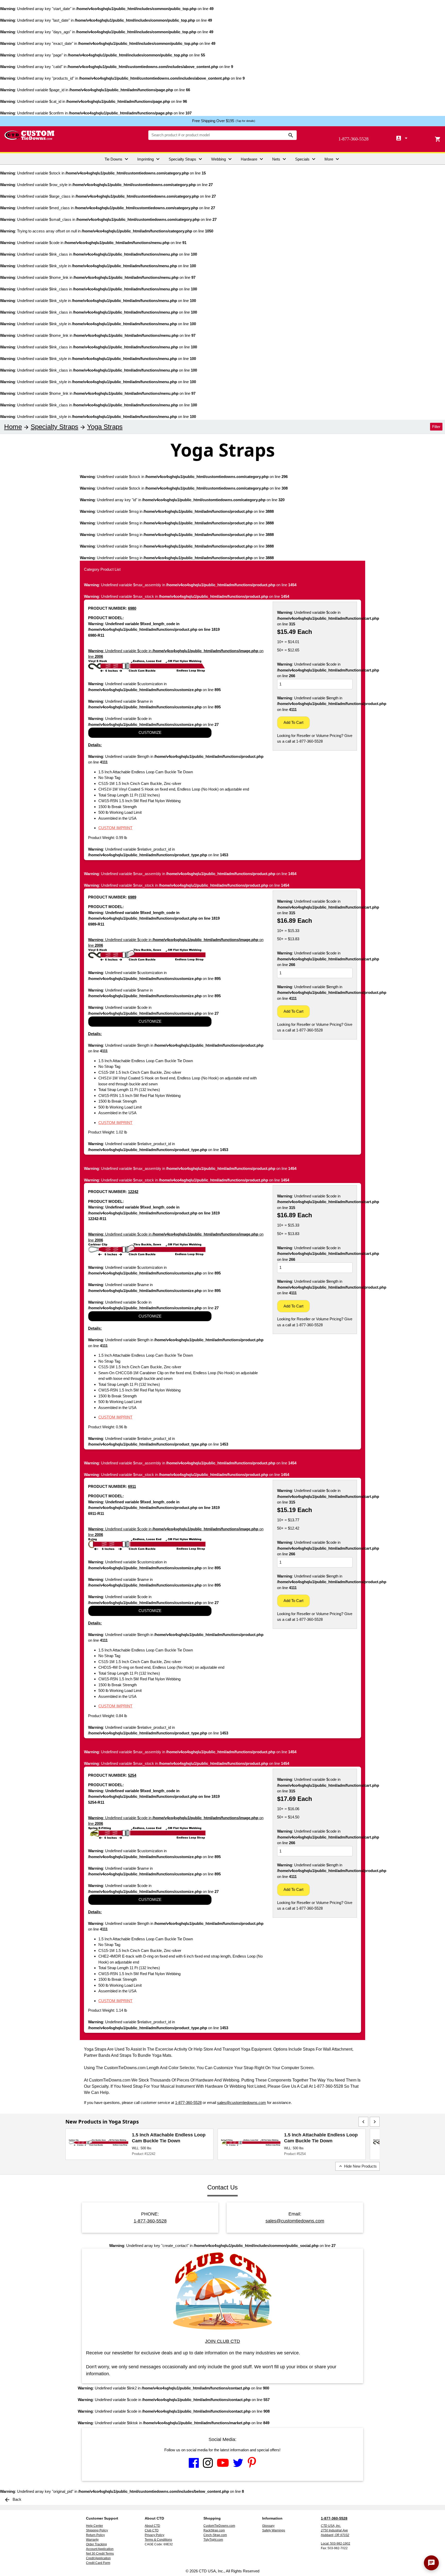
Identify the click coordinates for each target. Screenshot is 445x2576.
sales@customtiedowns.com (242, 2103)
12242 (133, 1192)
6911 (132, 1486)
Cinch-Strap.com (215, 2535)
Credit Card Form (98, 2563)
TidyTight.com (213, 2540)
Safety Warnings (274, 2530)
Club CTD (152, 2530)
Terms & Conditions (158, 2540)
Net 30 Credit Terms (100, 2554)
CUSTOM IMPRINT (115, 828)
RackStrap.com (214, 2530)
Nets (280, 159)
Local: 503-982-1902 (336, 2544)
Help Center (95, 2526)
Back (13, 2499)
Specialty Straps (186, 159)
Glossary (268, 2526)
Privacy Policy (155, 2535)
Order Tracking (96, 2544)
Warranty (92, 2540)
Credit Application (98, 2558)
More (332, 159)
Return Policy (95, 2535)
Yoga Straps (105, 427)
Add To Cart (293, 722)
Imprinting (149, 159)
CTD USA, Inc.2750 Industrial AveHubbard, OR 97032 (335, 2530)
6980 (132, 608)
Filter (436, 427)
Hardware (253, 159)
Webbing (222, 159)
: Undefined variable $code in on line (176, 654)
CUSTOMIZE (150, 732)
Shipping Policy (97, 2530)
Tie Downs (117, 159)
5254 (132, 1775)
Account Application (100, 2549)
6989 (132, 897)
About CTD (152, 2526)
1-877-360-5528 (353, 139)
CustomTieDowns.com (219, 2526)
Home (13, 427)
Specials (306, 159)
